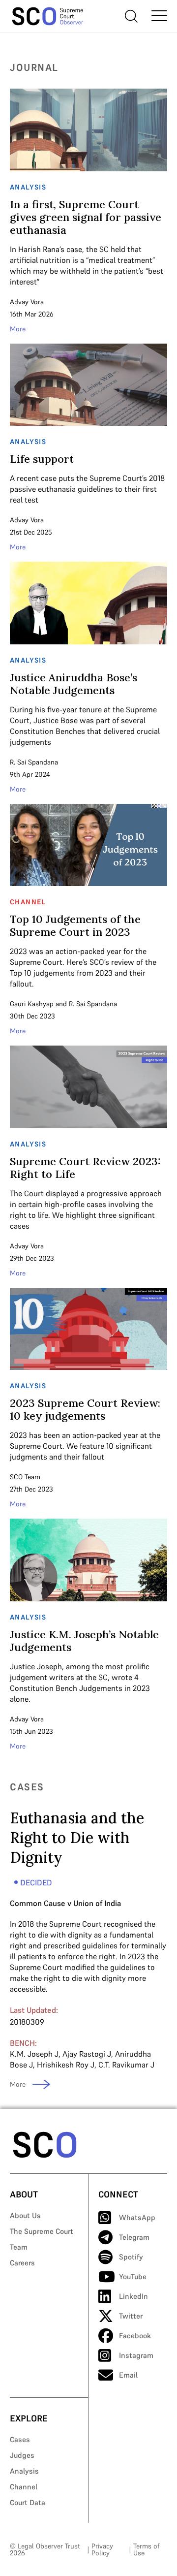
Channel (24, 2487)
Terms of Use (146, 2549)
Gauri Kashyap (32, 1004)
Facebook (135, 2336)
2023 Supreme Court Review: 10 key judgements (85, 1409)
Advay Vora (27, 302)
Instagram (136, 2355)
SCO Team (25, 1477)
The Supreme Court (42, 2231)
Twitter (131, 2316)
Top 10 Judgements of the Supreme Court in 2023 (75, 925)
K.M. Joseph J (34, 2054)
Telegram (134, 2237)
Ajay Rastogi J (87, 2054)
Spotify (131, 2257)
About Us (25, 2215)
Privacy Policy (102, 2549)
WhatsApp (137, 2217)
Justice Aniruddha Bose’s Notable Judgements (74, 684)
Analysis (24, 2471)
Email (128, 2375)
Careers (22, 2263)
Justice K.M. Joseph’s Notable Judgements (84, 1641)
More (18, 329)
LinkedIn (133, 2296)
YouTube (133, 2276)
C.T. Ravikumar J (126, 2065)
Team (19, 2247)
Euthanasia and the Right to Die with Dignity (77, 1838)
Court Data (28, 2502)
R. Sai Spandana (34, 762)
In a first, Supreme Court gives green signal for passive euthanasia (86, 217)
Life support (42, 459)
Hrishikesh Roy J (66, 2065)
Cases (20, 2439)
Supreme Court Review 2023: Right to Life (85, 1168)
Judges (22, 2455)
